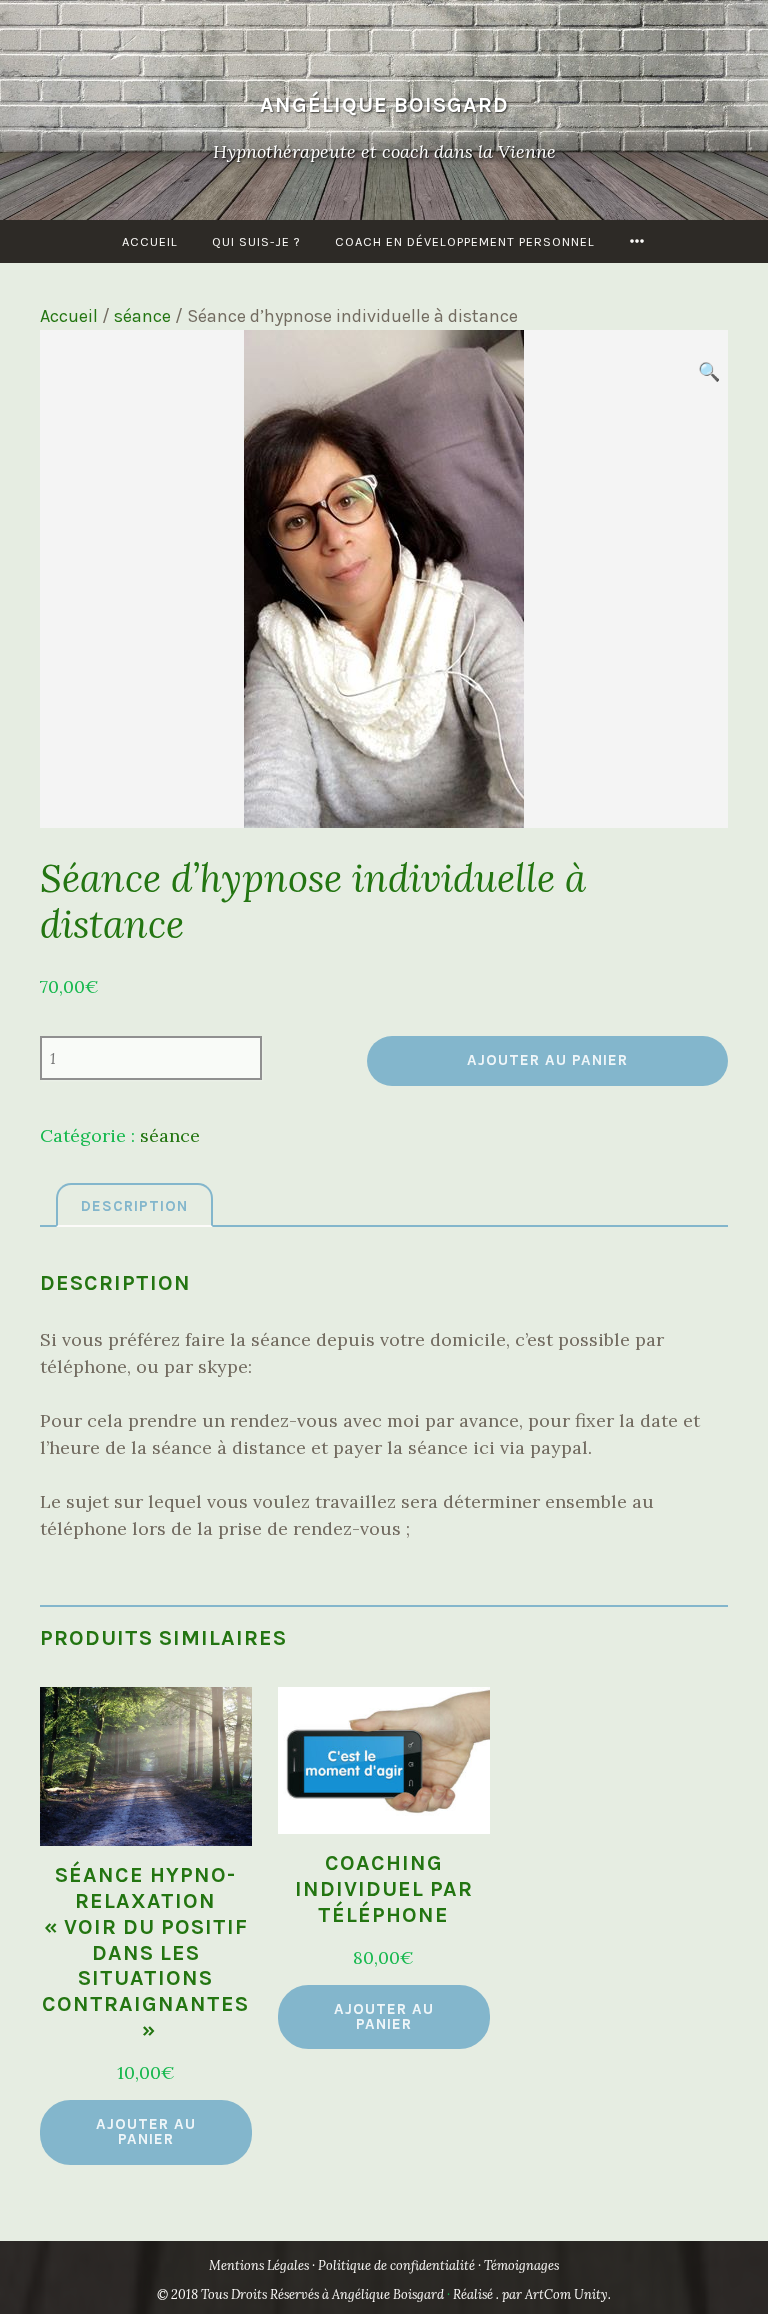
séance (142, 316)
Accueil (150, 241)
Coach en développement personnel (465, 241)
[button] (708, 371)
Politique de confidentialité (396, 2265)
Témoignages (521, 2265)
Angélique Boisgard (384, 104)
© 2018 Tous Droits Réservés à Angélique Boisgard (302, 2294)
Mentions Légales (259, 2265)
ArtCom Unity (566, 2294)
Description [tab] (134, 1206)
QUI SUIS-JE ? (256, 241)
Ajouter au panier (547, 1060)
